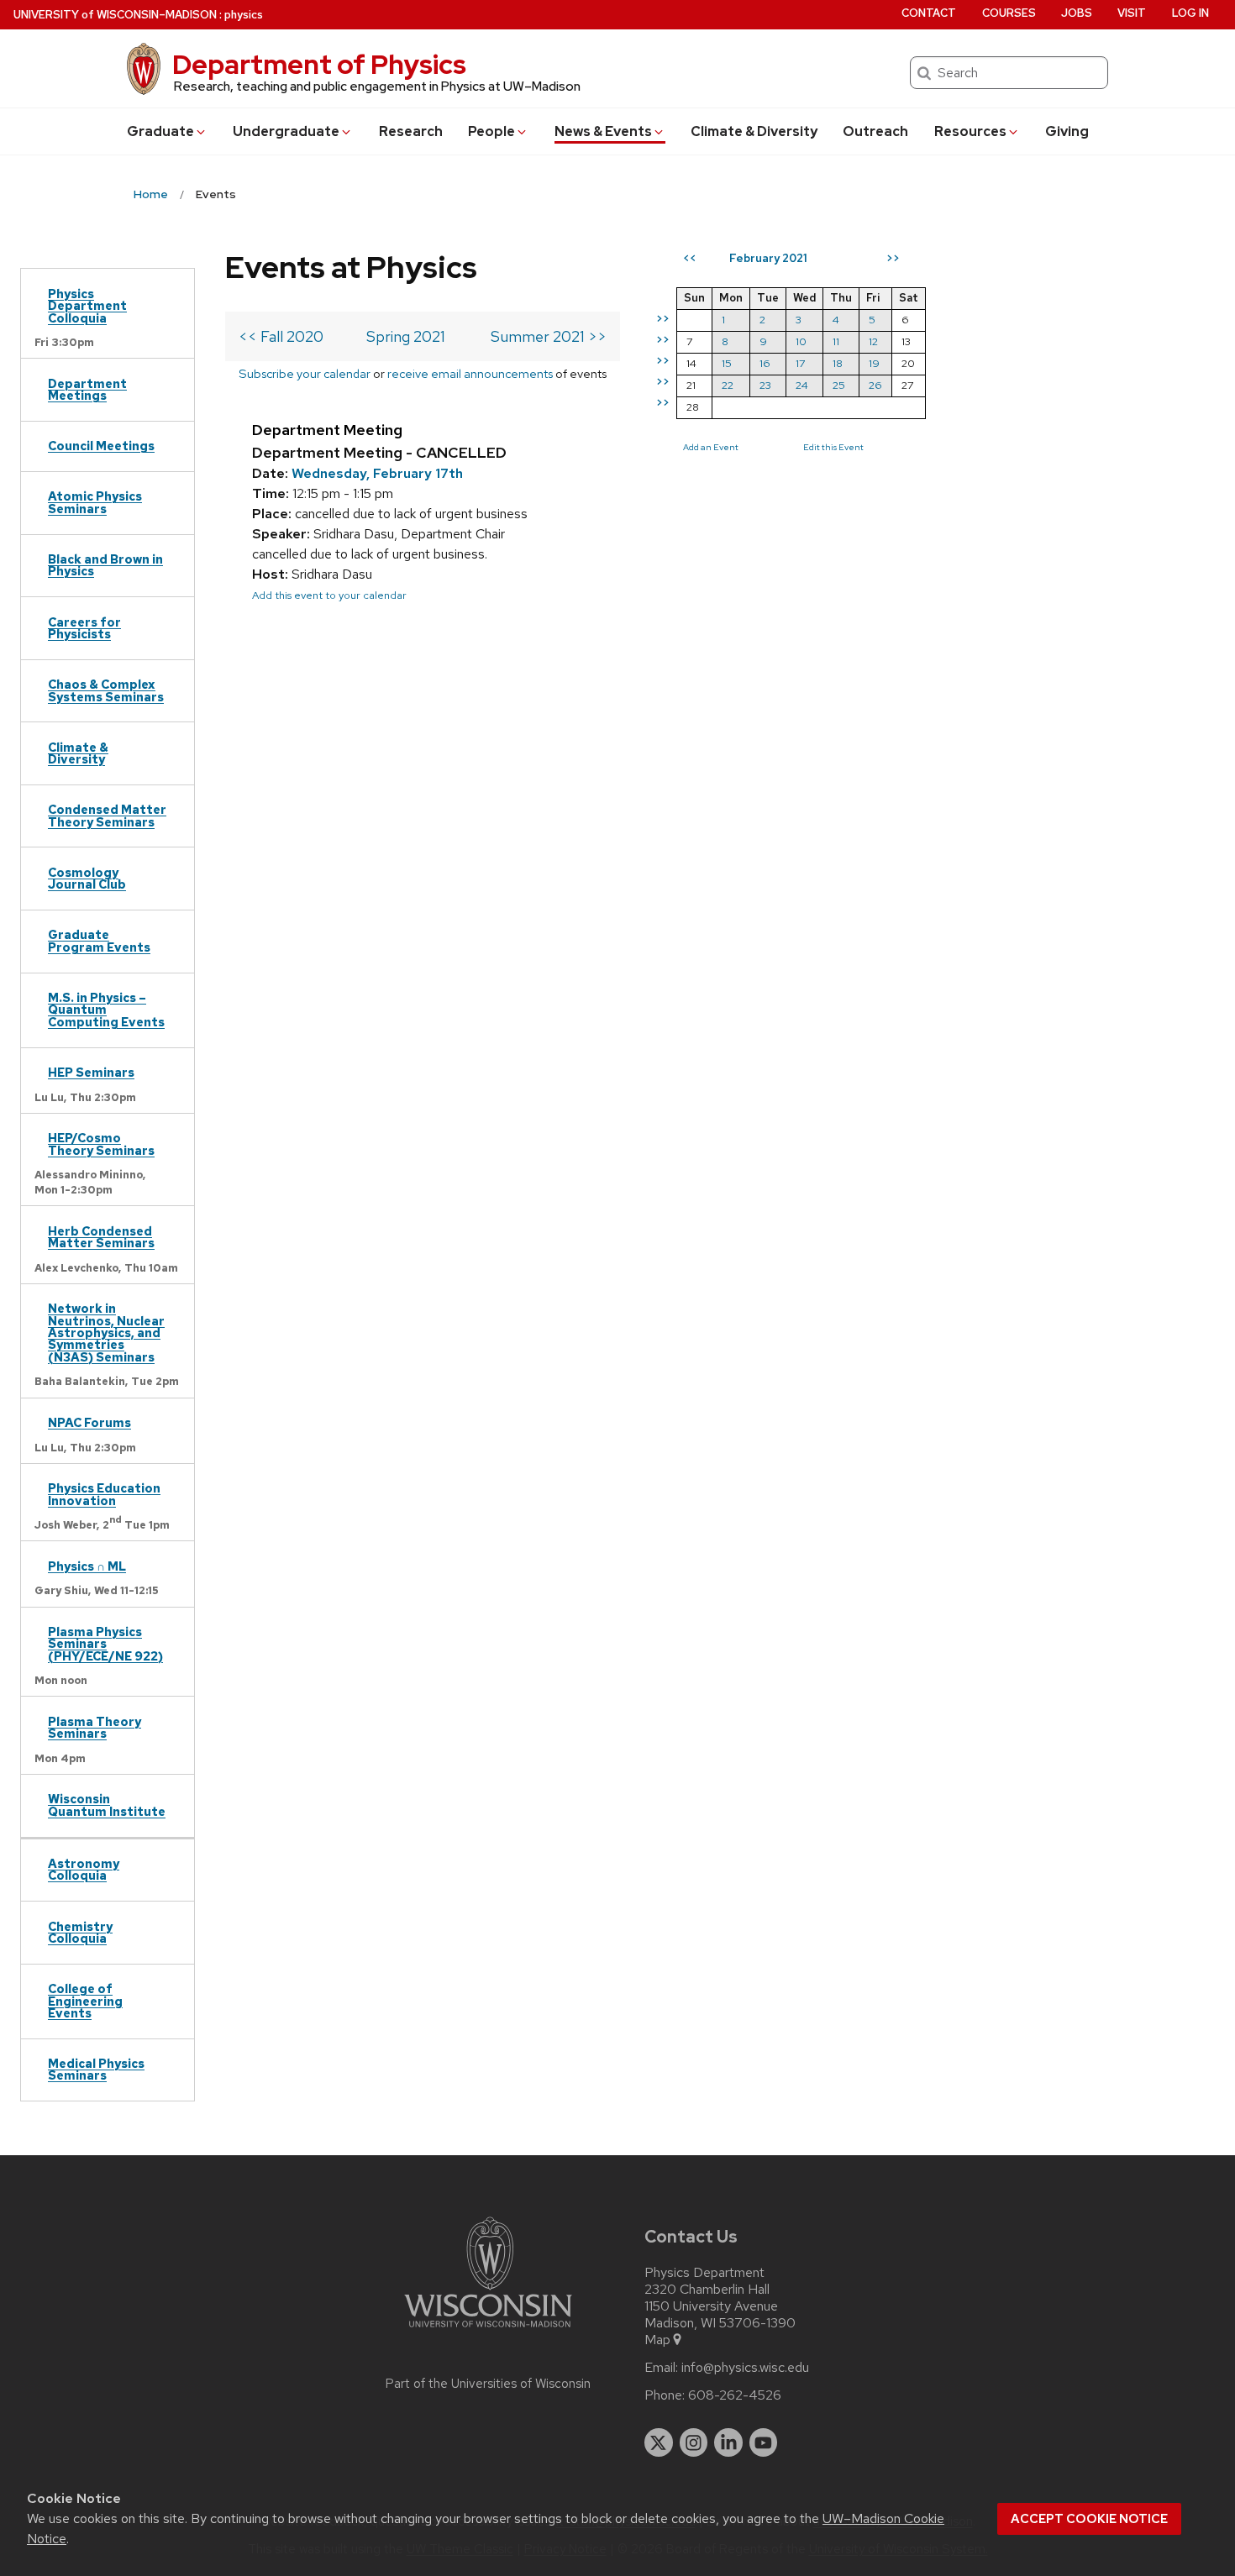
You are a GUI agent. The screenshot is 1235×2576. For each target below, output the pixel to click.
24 (802, 385)
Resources (970, 131)
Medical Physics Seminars (96, 2069)
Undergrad (286, 131)
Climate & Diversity (754, 131)
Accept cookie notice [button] (1089, 2519)
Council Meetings (101, 446)
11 (836, 341)
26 (875, 385)
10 (801, 341)
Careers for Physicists (84, 628)
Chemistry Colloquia (80, 1932)
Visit (1132, 13)
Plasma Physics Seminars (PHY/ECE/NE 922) (105, 1644)
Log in (1190, 13)
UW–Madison (115, 15)
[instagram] (694, 2442)
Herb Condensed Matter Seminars (101, 1237)
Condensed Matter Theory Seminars (107, 815)
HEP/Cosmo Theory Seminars (101, 1144)
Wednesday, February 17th (377, 473)
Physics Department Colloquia (87, 306)
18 (838, 363)
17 (800, 363)
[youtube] (764, 2442)
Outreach (875, 131)
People (491, 131)
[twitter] (659, 2442)
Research (411, 131)
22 (728, 385)
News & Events (603, 131)
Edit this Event (833, 447)
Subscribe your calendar (305, 373)
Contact (929, 13)
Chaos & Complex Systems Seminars (106, 690)
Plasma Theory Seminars (95, 1727)
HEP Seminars (91, 1072)
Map (657, 2340)
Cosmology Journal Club (87, 878)
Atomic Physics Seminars (95, 502)
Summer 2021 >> (549, 336)
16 (765, 363)
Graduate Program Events (99, 940)
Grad (160, 131)
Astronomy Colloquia (84, 1869)
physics (244, 15)
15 (727, 363)
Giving (1067, 131)
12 (873, 341)
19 (874, 363)
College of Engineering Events (85, 2001)
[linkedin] (728, 2442)
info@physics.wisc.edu (745, 2368)
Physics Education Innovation (104, 1494)
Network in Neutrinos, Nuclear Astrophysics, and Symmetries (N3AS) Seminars (106, 1333)
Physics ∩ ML (87, 1566)
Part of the (488, 2384)
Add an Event (711, 447)
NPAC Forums (89, 1422)
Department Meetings (87, 389)
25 (839, 385)
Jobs (1077, 13)
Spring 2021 (406, 336)
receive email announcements (470, 373)
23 (765, 385)
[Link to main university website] (488, 2330)
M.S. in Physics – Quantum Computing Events (106, 1010)
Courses (1009, 13)
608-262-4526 (735, 2395)
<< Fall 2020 (281, 336)
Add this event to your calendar (329, 595)
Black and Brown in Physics (105, 565)
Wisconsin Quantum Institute (107, 1805)
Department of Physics (319, 64)
